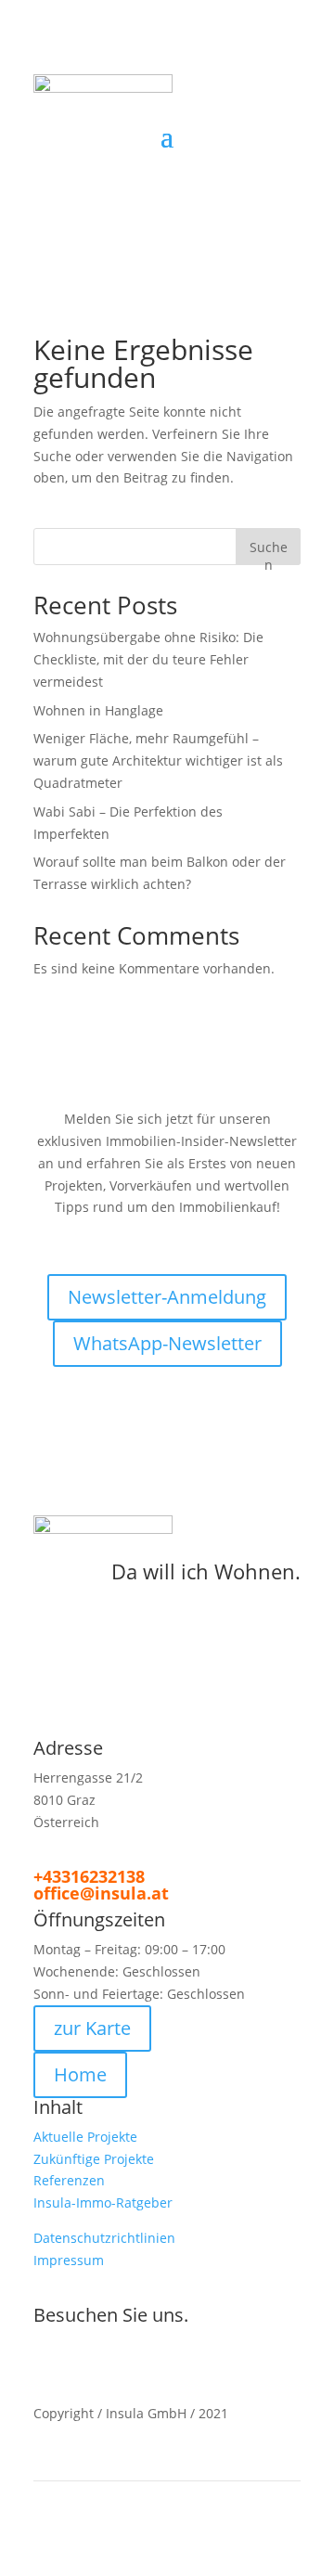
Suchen (269, 552)
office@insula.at (101, 1893)
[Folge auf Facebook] (212, 164)
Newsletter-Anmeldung (167, 1297)
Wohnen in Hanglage (98, 710)
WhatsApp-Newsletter (167, 1343)
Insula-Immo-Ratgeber (103, 2202)
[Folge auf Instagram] (286, 164)
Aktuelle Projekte (85, 2137)
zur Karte (92, 2028)
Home (80, 2074)
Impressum (69, 2260)
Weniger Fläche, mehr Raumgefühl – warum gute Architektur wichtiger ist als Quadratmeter (158, 760)
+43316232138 (89, 1876)
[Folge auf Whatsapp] (210, 2349)
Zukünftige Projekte (94, 2159)
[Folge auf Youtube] (173, 2359)
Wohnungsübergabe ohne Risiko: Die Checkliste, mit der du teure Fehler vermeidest (148, 659)
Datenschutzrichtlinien (104, 2238)
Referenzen (69, 2180)
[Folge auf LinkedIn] (249, 164)
